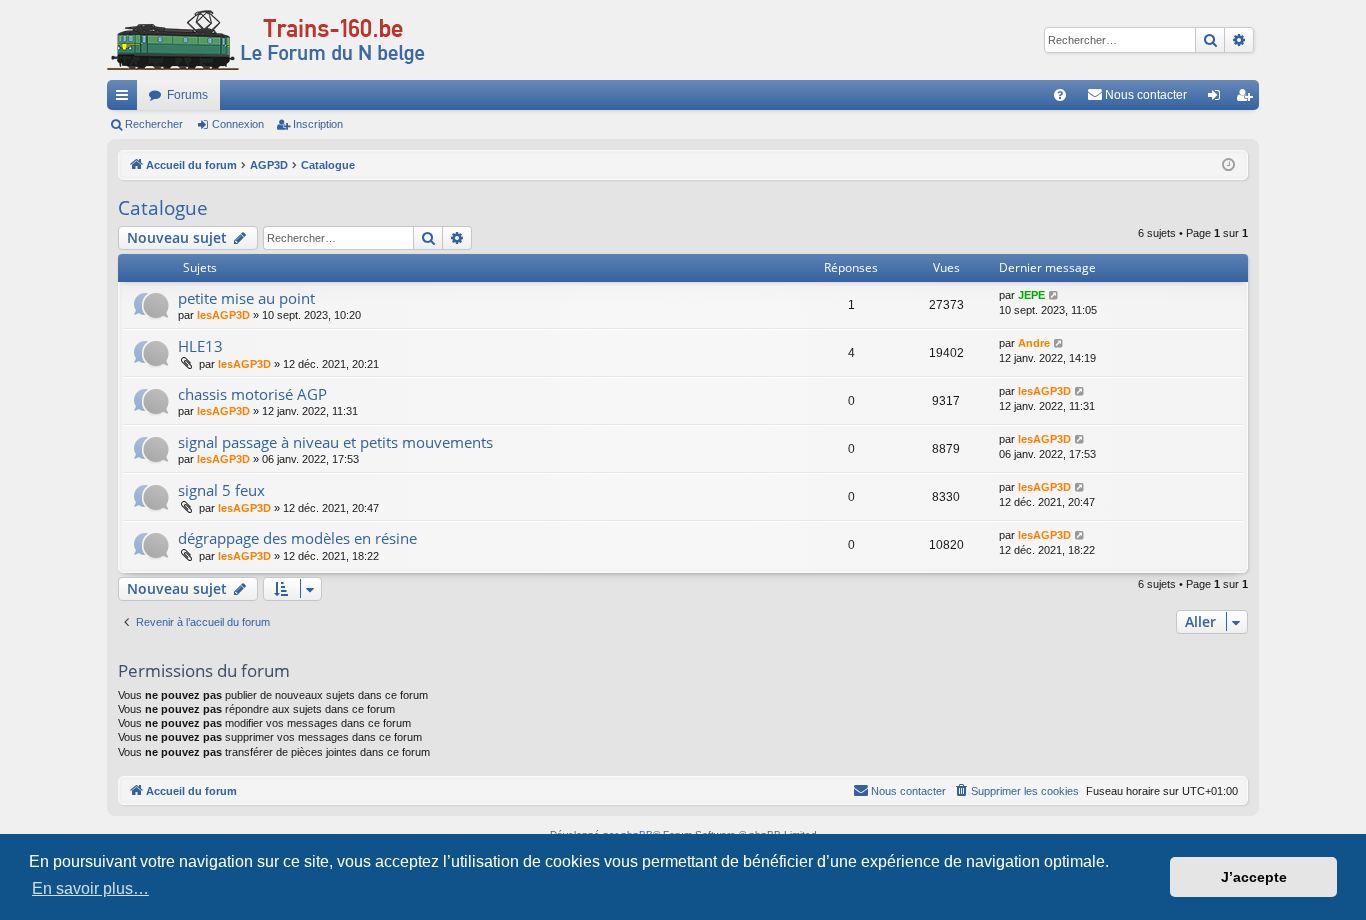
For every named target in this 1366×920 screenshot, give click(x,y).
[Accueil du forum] (266, 40)
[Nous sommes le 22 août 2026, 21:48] (1228, 165)
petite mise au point (246, 298)
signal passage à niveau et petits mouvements (335, 442)
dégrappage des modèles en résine (297, 538)
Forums (187, 95)
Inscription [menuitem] (1248, 99)
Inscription (318, 124)
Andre (1034, 343)
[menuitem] (1060, 95)
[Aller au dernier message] (1054, 295)
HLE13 (200, 346)
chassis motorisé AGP (252, 394)
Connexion (238, 124)
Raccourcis (126, 99)
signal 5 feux (221, 490)
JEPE (1031, 295)
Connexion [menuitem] (1218, 99)
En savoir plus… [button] (90, 888)
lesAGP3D (223, 315)
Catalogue (163, 208)
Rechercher (154, 124)
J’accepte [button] (1254, 877)
